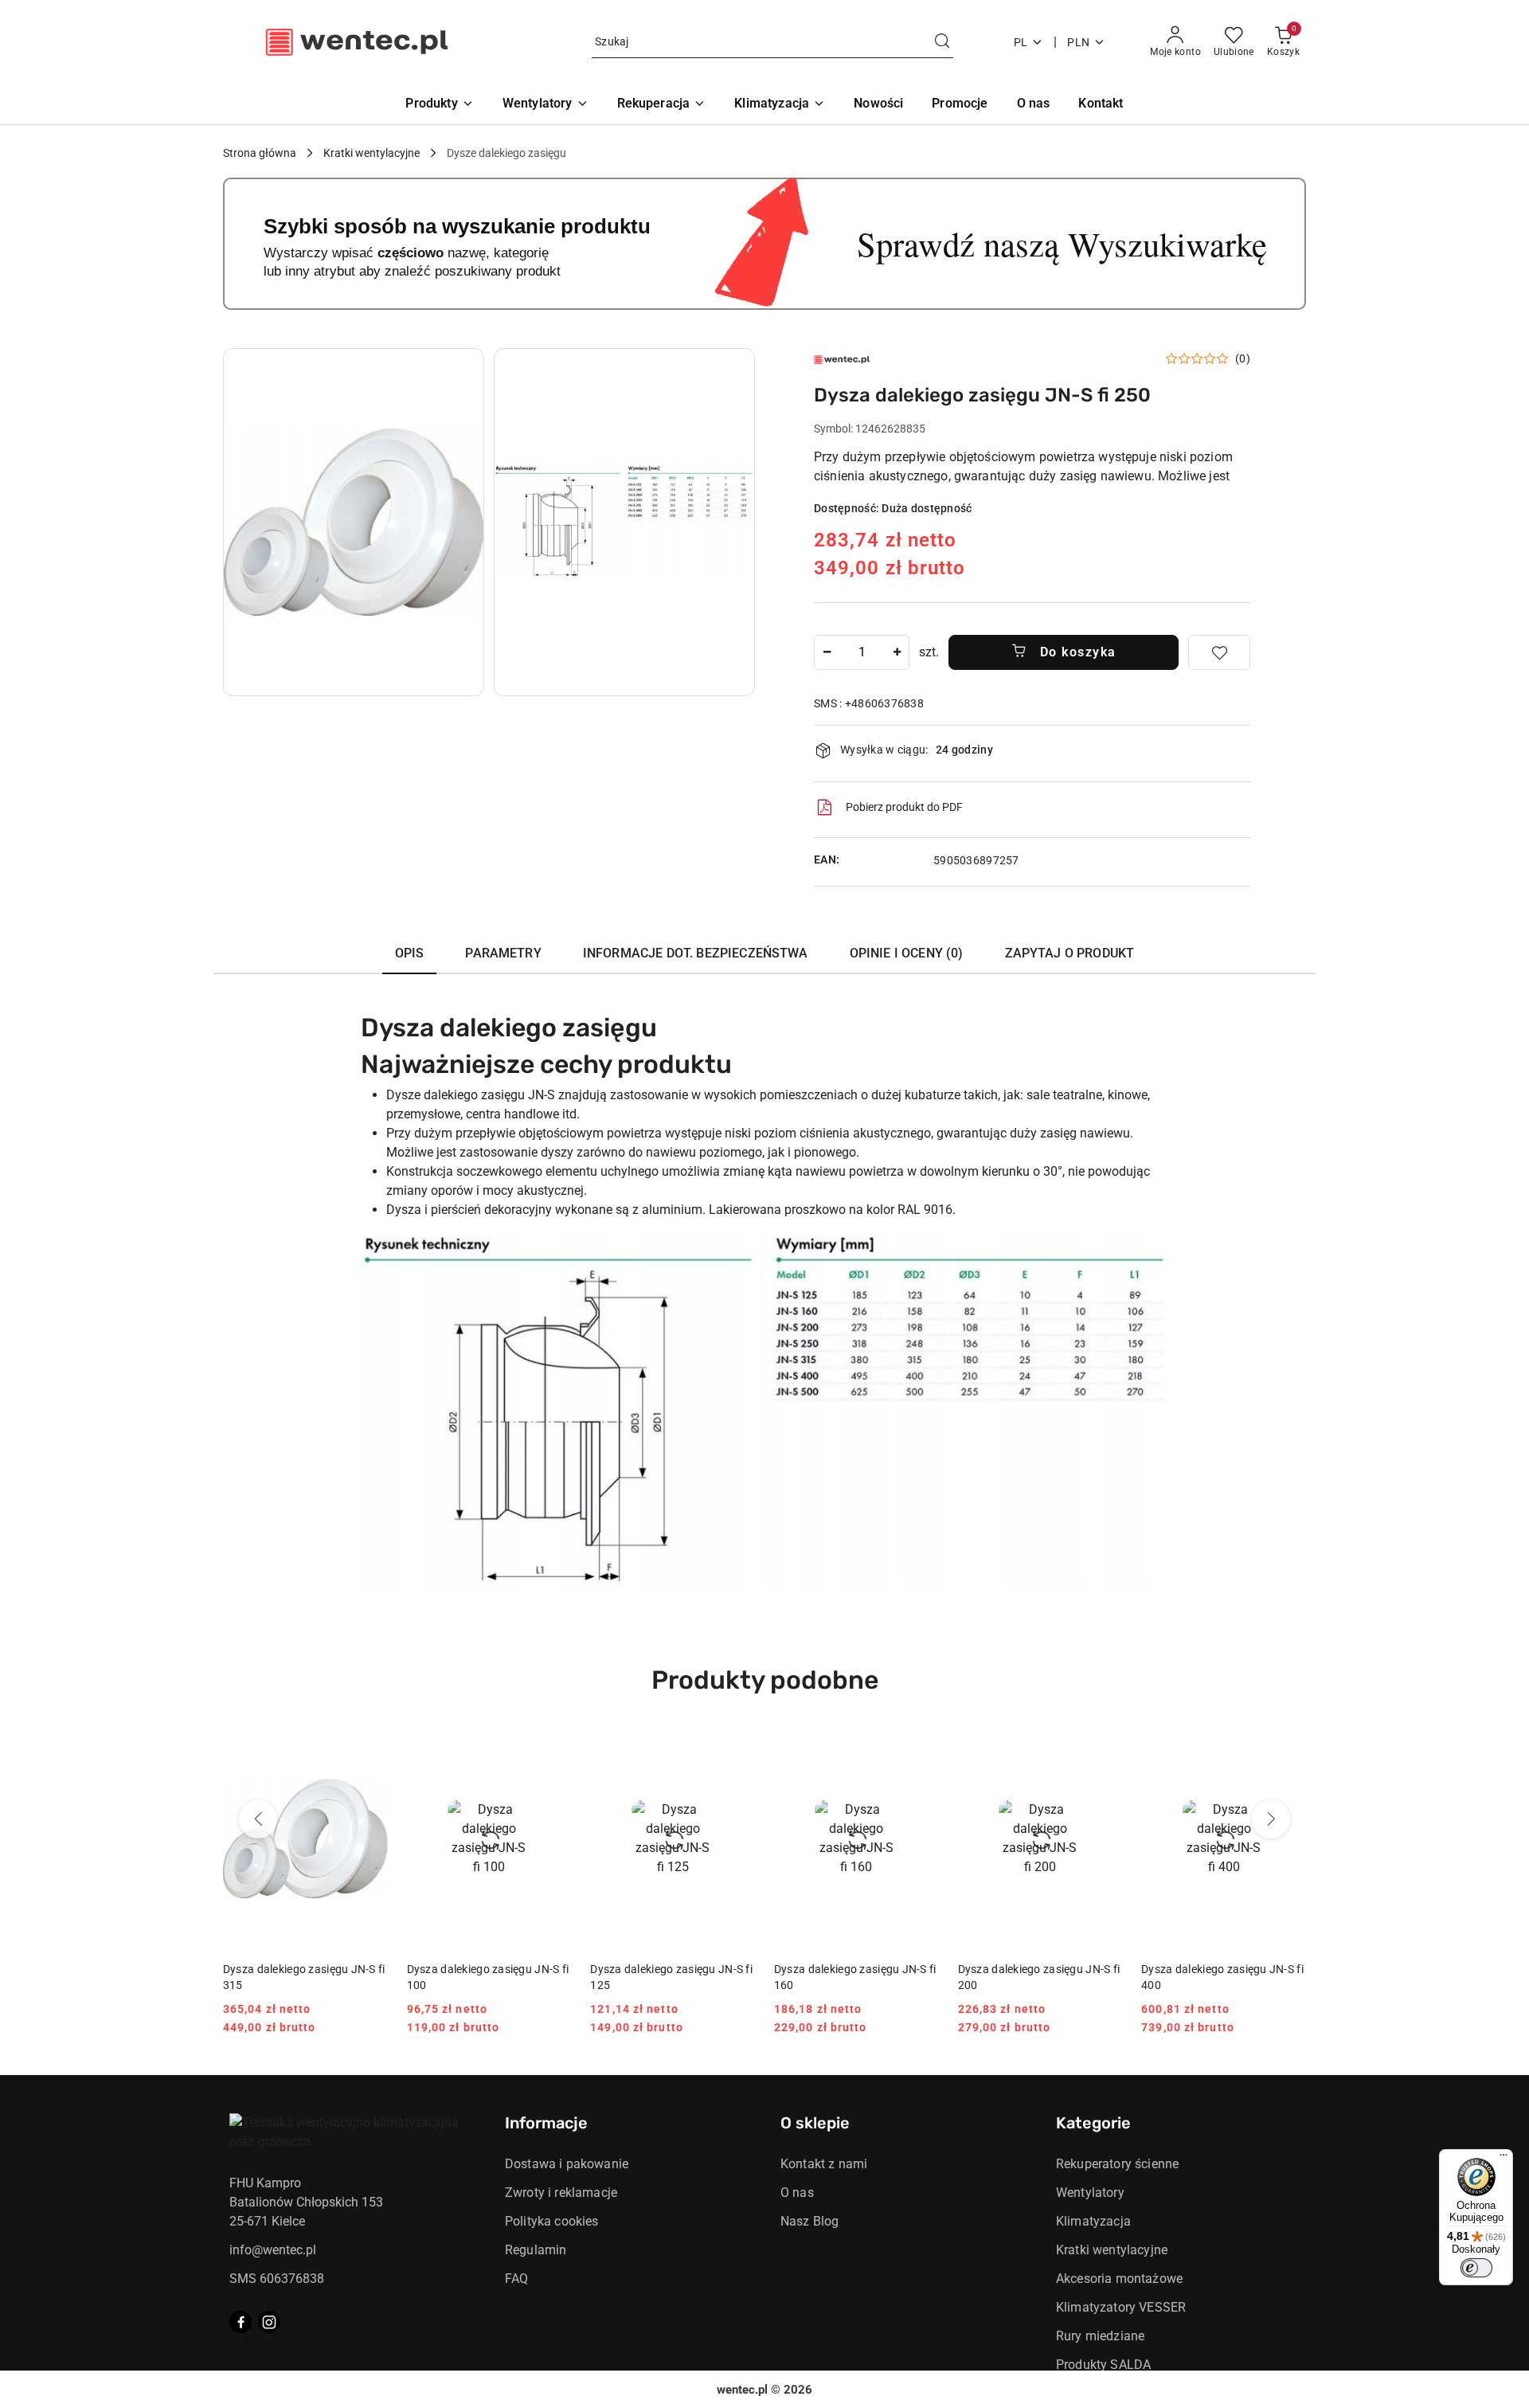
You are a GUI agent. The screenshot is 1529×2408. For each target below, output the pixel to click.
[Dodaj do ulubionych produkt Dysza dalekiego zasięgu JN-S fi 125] (737, 1748)
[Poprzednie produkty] (258, 1819)
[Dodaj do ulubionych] (1219, 652)
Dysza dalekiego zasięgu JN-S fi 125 (671, 1977)
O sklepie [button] (815, 2123)
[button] (354, 522)
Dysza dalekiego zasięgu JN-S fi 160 (855, 1977)
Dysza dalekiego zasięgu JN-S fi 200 (1039, 1977)
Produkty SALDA (1103, 2365)
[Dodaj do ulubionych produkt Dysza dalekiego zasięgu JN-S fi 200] (1104, 1748)
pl (1021, 42)
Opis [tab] (410, 953)
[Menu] (1504, 2159)
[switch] (1476, 2268)
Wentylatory (1090, 2193)
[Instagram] (269, 2322)
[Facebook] (240, 2322)
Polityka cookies (552, 2221)
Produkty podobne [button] (765, 1680)
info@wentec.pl (273, 2250)
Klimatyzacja (1093, 2221)
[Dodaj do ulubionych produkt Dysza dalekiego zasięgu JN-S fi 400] (1288, 1748)
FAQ (516, 2279)
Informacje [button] (546, 2123)
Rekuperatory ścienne (1117, 2164)
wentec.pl (742, 2390)
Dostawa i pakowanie (567, 2164)
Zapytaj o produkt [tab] (1070, 953)
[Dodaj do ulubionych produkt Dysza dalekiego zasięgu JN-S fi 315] (370, 1748)
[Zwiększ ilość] (897, 652)
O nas (797, 2193)
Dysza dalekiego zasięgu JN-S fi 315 (304, 1977)
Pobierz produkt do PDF (904, 807)
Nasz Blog (809, 2221)
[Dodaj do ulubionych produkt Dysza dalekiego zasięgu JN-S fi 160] (921, 1748)
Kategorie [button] (1093, 2123)
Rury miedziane (1100, 2336)
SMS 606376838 (277, 2279)
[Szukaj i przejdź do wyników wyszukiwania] (942, 42)
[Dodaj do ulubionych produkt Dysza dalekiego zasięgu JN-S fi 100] (553, 1748)
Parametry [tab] (503, 953)
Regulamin (536, 2250)
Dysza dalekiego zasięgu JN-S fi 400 (1222, 1977)
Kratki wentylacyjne (1112, 2250)
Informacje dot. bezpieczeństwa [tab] (696, 953)
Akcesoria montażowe (1119, 2279)
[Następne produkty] (1271, 1819)
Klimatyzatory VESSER (1121, 2307)
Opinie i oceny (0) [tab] (907, 953)
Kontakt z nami (824, 2164)
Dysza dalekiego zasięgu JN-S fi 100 (488, 1977)
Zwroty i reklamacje (561, 2193)
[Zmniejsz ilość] (827, 652)
